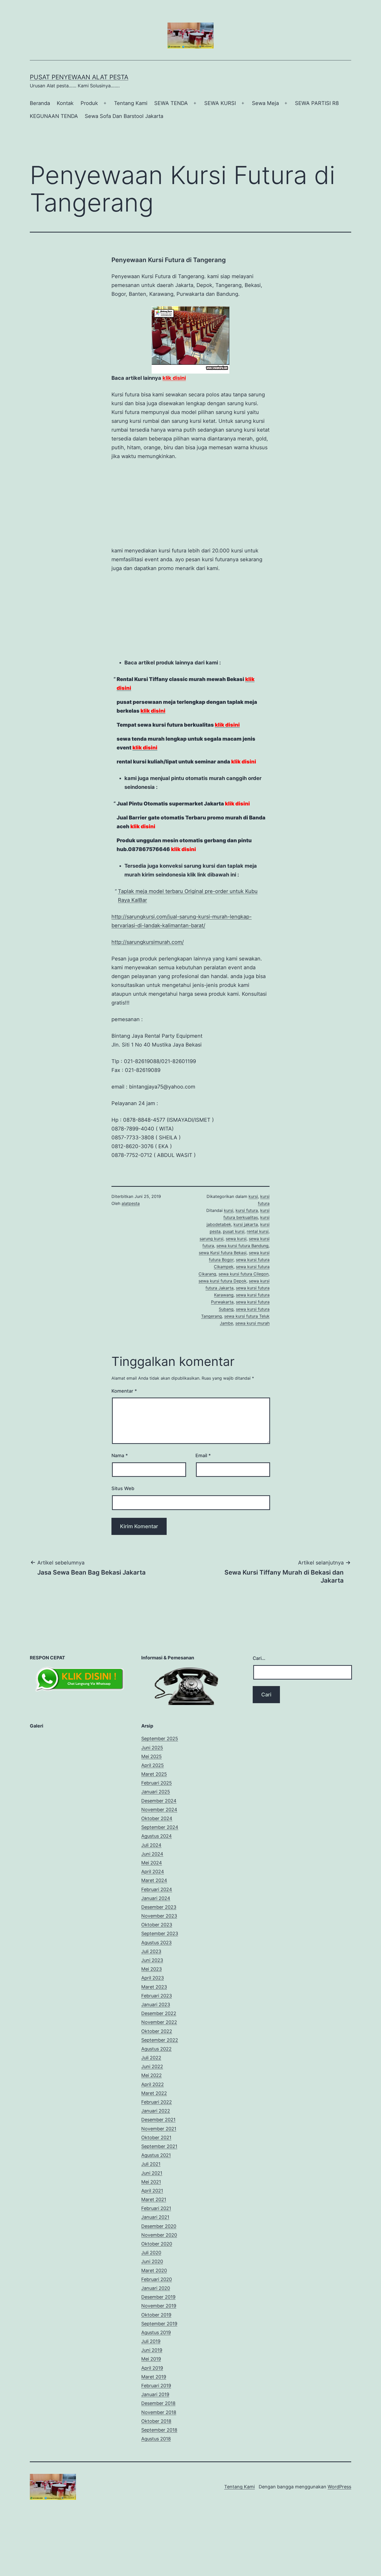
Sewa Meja (265, 103)
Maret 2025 (154, 1753)
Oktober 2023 (157, 1904)
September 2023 (160, 1913)
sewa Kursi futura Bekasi (223, 1232)
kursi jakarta (246, 1204)
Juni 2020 (152, 2241)
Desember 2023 (159, 1886)
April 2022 (153, 2064)
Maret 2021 (154, 2179)
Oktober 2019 (156, 2294)
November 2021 (159, 2108)
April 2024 (153, 1851)
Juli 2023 (151, 1931)
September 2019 (159, 2303)
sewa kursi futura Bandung (242, 1225)
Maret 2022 (154, 2072)
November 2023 (159, 1895)
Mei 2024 (152, 1842)
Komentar (124, 1370)
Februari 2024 (157, 1869)
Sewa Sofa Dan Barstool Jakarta (124, 116)
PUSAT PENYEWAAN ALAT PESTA (79, 77)
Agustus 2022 (156, 2028)
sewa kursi (236, 1218)
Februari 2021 (156, 2188)
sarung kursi (211, 1218)
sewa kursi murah (252, 1302)
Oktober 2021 (156, 2117)
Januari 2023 (156, 1984)
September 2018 (159, 2409)
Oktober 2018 (156, 2400)
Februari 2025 (157, 1762)
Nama (120, 1435)
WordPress (339, 2466)
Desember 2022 (159, 1993)
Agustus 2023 (156, 1922)
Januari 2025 (156, 1771)
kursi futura (247, 1190)
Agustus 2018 (156, 2418)
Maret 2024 (154, 1860)
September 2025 (160, 1718)
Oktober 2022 (157, 2010)
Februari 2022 (157, 2081)
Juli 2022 (151, 2037)
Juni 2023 (152, 1939)
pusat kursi (234, 1211)
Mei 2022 (151, 2055)
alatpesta (131, 1183)
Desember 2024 (159, 1780)
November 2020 (159, 2214)
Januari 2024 (156, 1877)
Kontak (65, 103)
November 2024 (159, 1789)
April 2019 (152, 2347)
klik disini (174, 378)
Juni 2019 (152, 2329)
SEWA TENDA (171, 103)
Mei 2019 (151, 2338)
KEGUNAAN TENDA (54, 116)
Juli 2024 (151, 1824)
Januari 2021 (155, 2196)
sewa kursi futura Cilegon (244, 1253)
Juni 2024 (152, 1833)
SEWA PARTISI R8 (317, 103)
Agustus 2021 (156, 2134)
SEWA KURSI (220, 103)
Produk (89, 103)
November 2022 (159, 2001)
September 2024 (160, 1806)
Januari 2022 (156, 2090)
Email (203, 1435)
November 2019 (159, 2285)
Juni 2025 (152, 1727)
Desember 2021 (158, 2099)
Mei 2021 (151, 2161)
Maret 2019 (154, 2356)
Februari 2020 (157, 2259)
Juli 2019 (151, 2321)
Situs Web (123, 1468)
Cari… (259, 1637)
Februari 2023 (157, 1975)
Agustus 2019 (156, 2312)
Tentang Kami (131, 103)
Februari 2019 (156, 2365)
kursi (253, 1176)
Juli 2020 (151, 2232)
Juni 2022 (152, 2046)
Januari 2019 (155, 2374)
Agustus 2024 (157, 1815)
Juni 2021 (152, 2152)
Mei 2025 (151, 1736)
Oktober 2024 (157, 1798)
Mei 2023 (151, 1948)
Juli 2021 (151, 2143)
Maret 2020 (154, 2250)
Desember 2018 (158, 2382)
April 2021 (152, 2170)
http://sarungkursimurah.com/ (148, 921)
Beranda (40, 103)
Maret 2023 (154, 1966)
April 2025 (153, 1745)
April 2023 (153, 1957)
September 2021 (159, 2126)
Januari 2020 (156, 2267)
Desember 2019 (158, 2276)
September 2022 (160, 2019)
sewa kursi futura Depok (223, 1260)
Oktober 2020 (157, 2223)
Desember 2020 (159, 2205)
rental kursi (258, 1211)
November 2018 (159, 2392)
